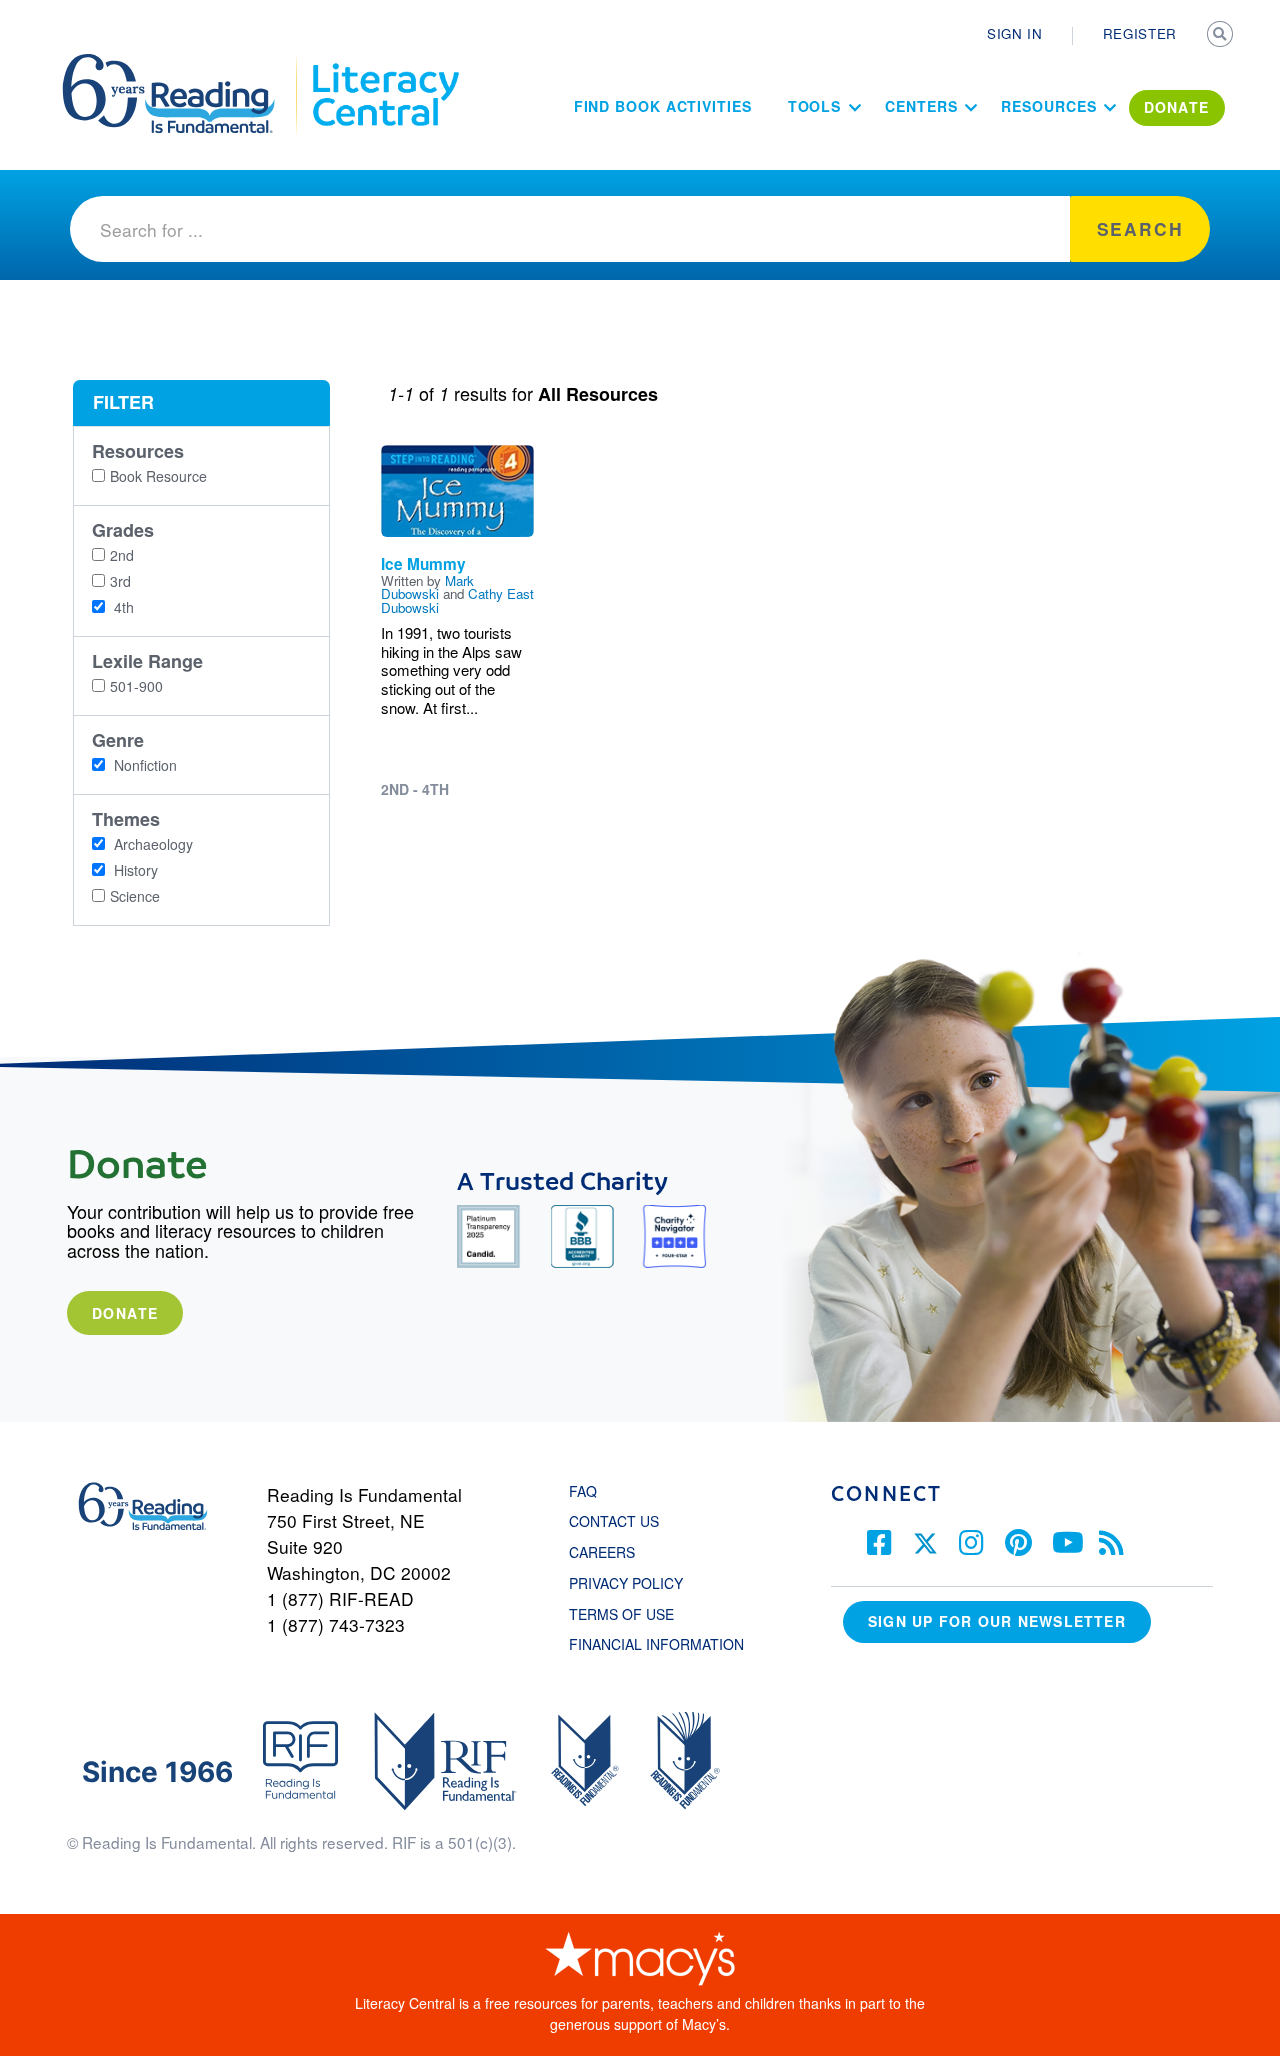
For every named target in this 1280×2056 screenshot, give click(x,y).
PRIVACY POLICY (626, 1583)
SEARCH (1222, 36)
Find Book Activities (663, 106)
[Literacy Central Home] (384, 63)
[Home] (182, 63)
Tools (815, 106)
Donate (125, 1313)
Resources (1048, 106)
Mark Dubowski (427, 587)
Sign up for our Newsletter (997, 1621)
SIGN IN (1015, 33)
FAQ (583, 1491)
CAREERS (602, 1552)
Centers (921, 106)
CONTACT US (620, 1521)
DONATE (1177, 107)
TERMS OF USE (631, 1614)
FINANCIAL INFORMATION (656, 1644)
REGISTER (1140, 33)
